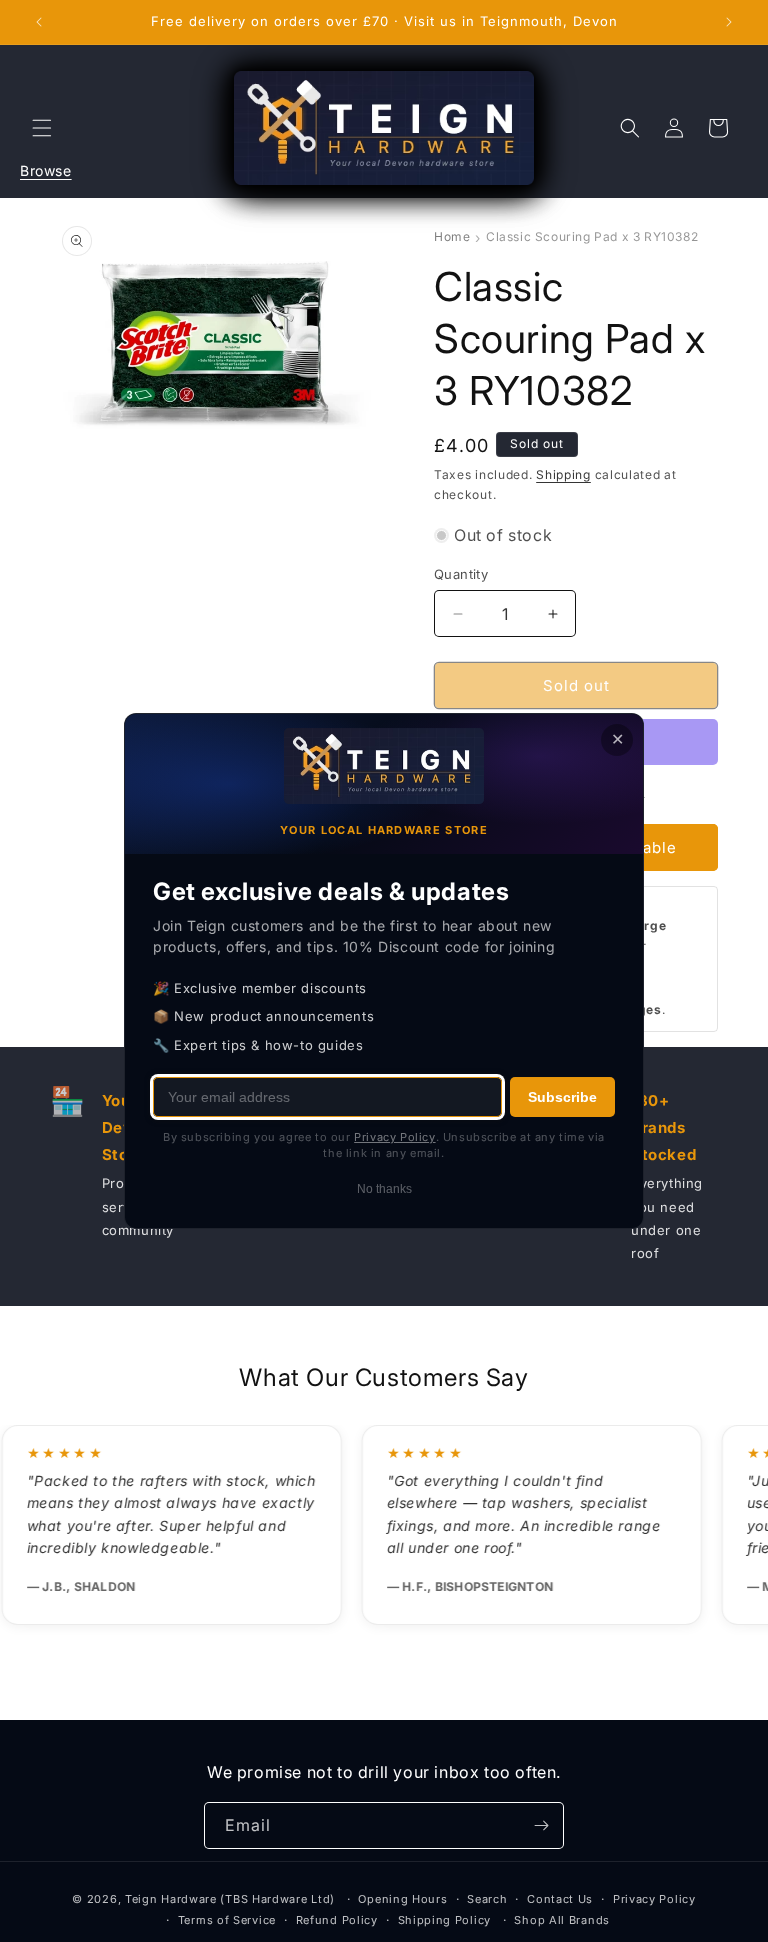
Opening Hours (402, 1899)
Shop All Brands (562, 1920)
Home (452, 236)
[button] (42, 128)
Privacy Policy (654, 1899)
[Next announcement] (729, 22)
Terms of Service (227, 1920)
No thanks (384, 1189)
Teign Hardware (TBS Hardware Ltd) (230, 1899)
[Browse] (42, 128)
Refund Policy (337, 1920)
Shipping (563, 474)
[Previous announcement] (39, 22)
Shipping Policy (445, 1920)
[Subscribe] (541, 1825)
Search (487, 1899)
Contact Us (560, 1899)
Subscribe (562, 1097)
